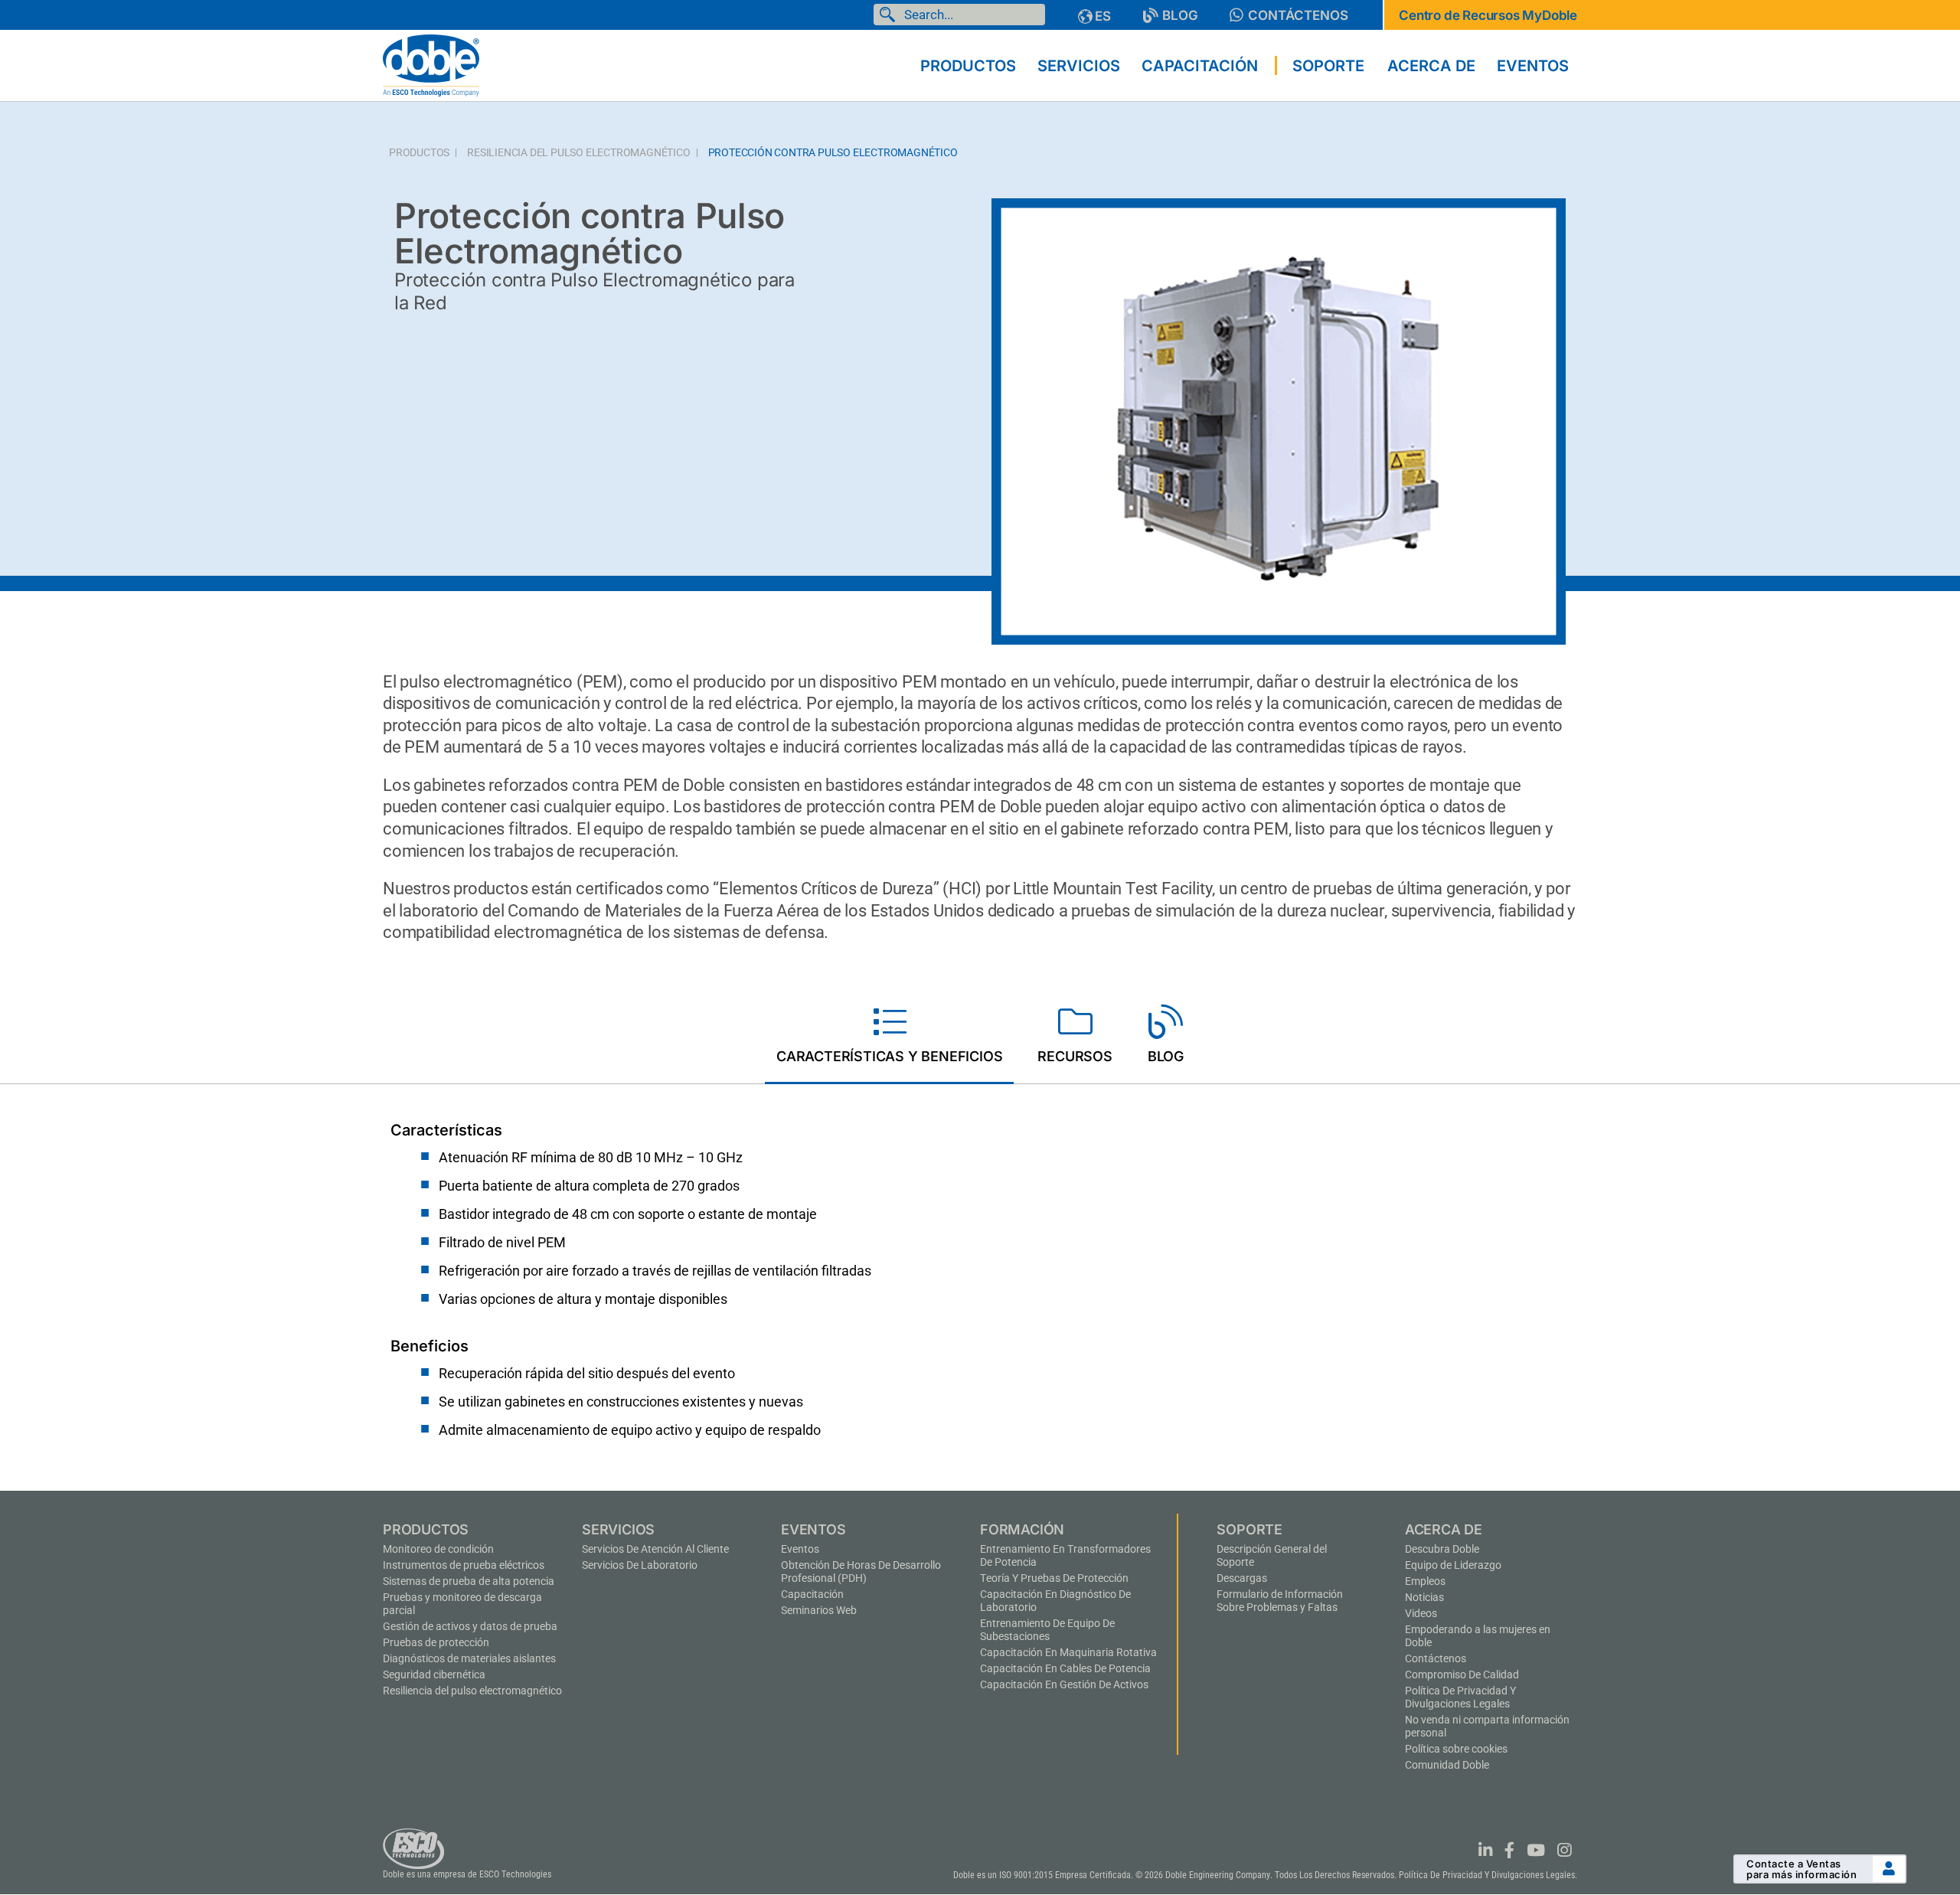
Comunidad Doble (1447, 1765)
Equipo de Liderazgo (1453, 1565)
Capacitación (812, 1594)
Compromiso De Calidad (1462, 1674)
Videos (1421, 1613)
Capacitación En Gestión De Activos (1064, 1684)
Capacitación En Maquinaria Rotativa (1068, 1652)
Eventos (800, 1549)
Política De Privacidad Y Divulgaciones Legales (1460, 1697)
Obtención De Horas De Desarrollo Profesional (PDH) (861, 1572)
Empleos (1425, 1581)
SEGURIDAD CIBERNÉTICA (434, 1674)
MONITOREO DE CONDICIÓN (438, 1549)
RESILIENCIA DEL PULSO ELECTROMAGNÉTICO (578, 153)
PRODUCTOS (419, 153)
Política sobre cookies (1456, 1749)
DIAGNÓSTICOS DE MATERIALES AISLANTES (469, 1658)
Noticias (1424, 1597)
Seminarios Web (819, 1610)
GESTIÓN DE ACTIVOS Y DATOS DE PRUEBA (470, 1626)
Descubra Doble (1442, 1549)
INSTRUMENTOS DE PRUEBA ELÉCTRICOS (464, 1565)
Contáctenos (1436, 1658)
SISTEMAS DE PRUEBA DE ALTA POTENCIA (469, 1581)
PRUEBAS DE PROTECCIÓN (436, 1642)
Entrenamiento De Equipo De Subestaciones (1047, 1630)
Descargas (1242, 1578)
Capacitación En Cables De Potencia (1065, 1668)
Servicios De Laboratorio (640, 1565)
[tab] (889, 1037)
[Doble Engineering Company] (431, 64)
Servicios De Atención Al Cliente (655, 1549)
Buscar (890, 15)
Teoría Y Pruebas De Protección (1054, 1578)
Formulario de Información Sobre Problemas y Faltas (1280, 1601)
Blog (1180, 15)
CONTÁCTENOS (1298, 15)
